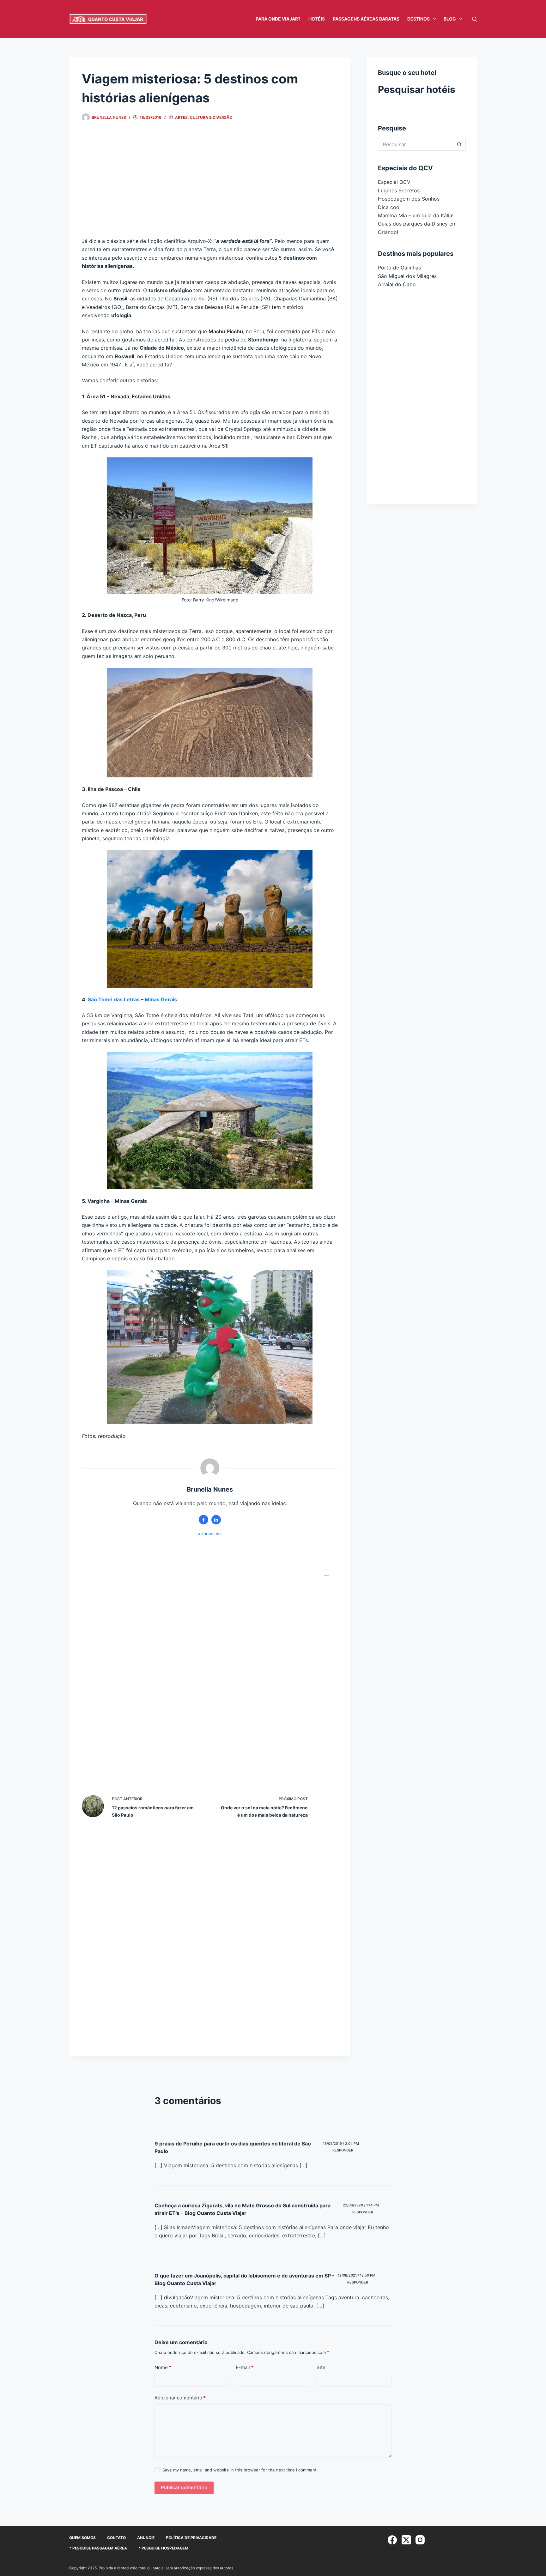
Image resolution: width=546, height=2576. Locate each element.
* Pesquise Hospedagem (163, 2548)
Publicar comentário (184, 2487)
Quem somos (82, 2538)
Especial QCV (394, 182)
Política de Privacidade (191, 2538)
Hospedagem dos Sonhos (409, 199)
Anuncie (146, 2538)
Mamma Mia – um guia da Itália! (416, 215)
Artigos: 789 (210, 1534)
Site (321, 2367)
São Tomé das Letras (114, 999)
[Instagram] (420, 2540)
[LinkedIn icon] (216, 1520)
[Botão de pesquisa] (459, 144)
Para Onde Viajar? (278, 19)
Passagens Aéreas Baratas (366, 19)
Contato (116, 2538)
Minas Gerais (161, 999)
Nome (163, 2367)
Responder (343, 2150)
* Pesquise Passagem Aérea (98, 2548)
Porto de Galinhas (399, 268)
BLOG (450, 19)
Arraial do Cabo (397, 284)
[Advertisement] (210, 185)
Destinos (419, 19)
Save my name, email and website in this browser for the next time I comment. (240, 2470)
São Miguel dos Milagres (407, 276)
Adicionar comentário (180, 2398)
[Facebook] (392, 2540)
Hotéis (317, 19)
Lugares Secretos (399, 190)
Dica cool (389, 207)
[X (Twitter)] (406, 2540)
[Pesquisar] (474, 19)
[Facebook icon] (203, 1520)
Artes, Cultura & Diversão (204, 117)
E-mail (245, 2367)
